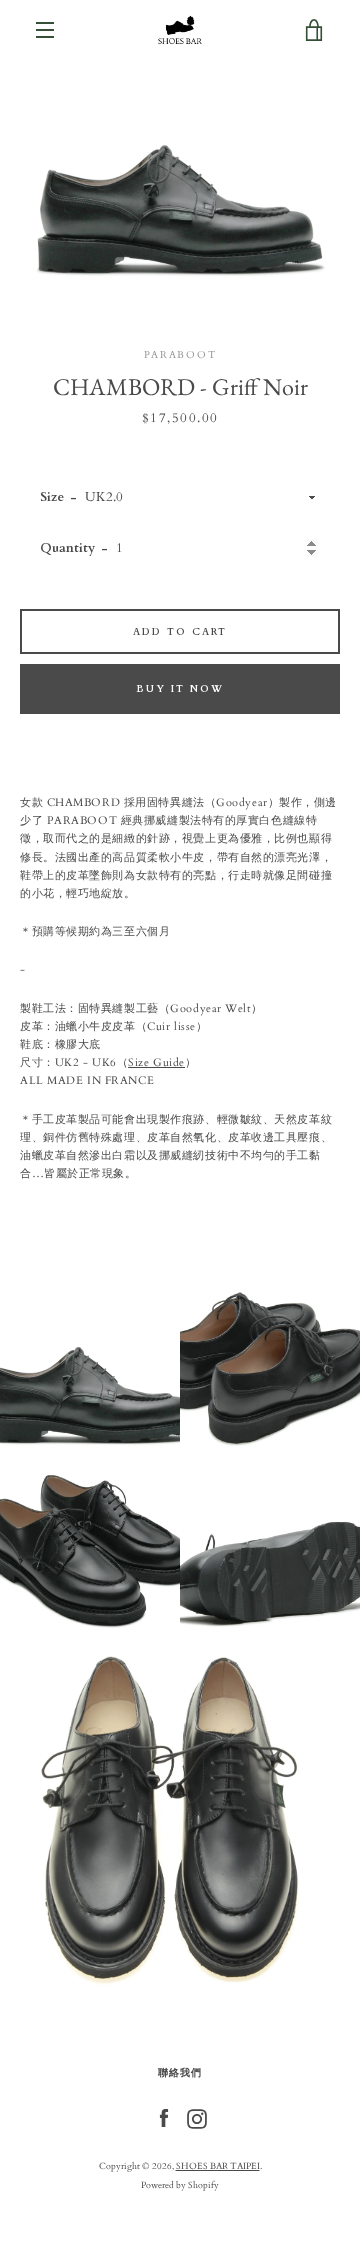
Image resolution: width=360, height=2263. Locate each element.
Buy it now (180, 688)
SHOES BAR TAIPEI (218, 2166)
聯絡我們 (180, 2072)
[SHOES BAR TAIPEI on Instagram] (197, 2117)
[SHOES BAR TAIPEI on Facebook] (164, 2117)
